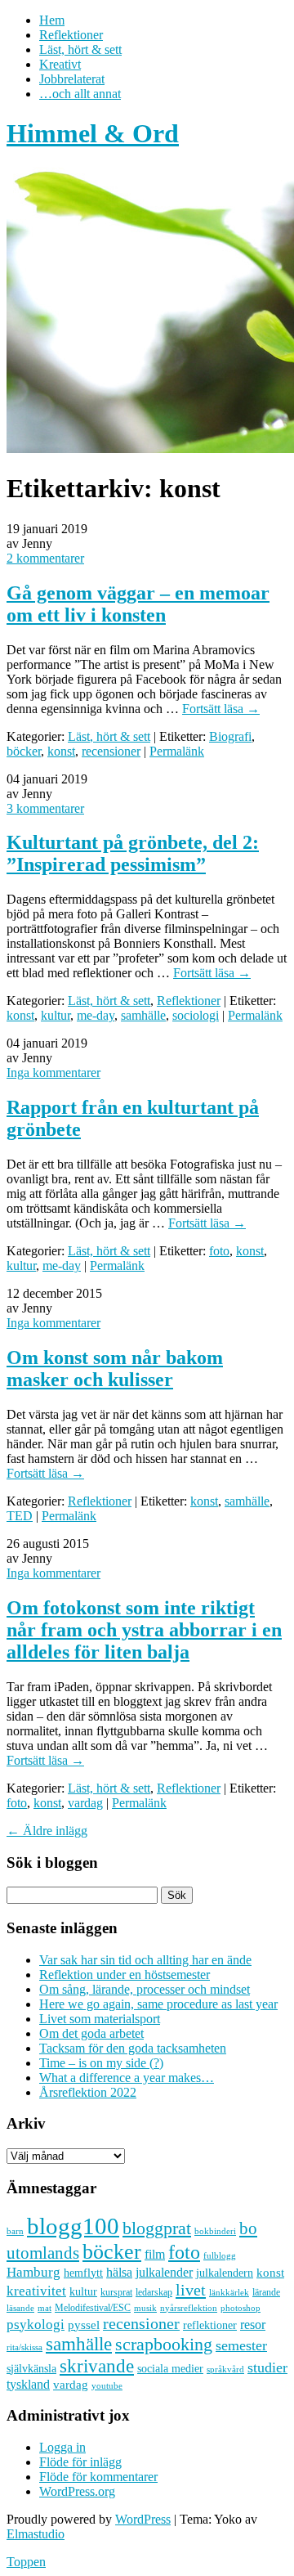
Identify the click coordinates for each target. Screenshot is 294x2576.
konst (61, 751)
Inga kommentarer (53, 1073)
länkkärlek (229, 2292)
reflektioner (210, 2325)
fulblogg (220, 2256)
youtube (107, 2386)
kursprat (116, 2292)
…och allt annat (80, 94)
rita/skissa (24, 2347)
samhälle (143, 1015)
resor (253, 2325)
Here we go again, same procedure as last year (158, 2004)
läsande (20, 2308)
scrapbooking (164, 2344)
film (155, 2254)
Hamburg (33, 2272)
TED (20, 1516)
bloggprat (157, 2228)
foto (219, 1251)
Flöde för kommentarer (98, 2477)
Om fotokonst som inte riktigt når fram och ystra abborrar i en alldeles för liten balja (144, 1630)
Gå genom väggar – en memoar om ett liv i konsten (138, 604)
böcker (24, 751)
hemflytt (83, 2273)
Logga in (62, 2447)
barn (15, 2231)
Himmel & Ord (93, 133)
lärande (266, 2292)
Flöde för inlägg (80, 2462)
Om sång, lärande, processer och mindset (145, 1989)
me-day (96, 1015)
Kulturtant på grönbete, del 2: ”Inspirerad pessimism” (133, 853)
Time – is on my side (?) (101, 2063)
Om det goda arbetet (91, 2033)
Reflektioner (71, 35)
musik (145, 2308)
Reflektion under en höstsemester (125, 1975)
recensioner (111, 751)
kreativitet (36, 2291)
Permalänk (177, 751)
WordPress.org (77, 2491)
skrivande (97, 2366)
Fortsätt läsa (221, 709)
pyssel (84, 2325)
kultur (56, 1015)
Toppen (26, 2562)
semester (241, 2345)
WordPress (143, 2519)
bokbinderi (215, 2231)
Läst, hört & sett (80, 49)
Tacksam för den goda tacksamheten (133, 2048)
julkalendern (225, 2273)
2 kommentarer (45, 558)
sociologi (196, 1015)
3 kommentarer (45, 808)
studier (267, 2367)
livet (191, 2290)
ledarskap (154, 2292)
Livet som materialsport (100, 2019)
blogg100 (73, 2226)
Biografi (230, 736)
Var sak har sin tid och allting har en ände (145, 1960)
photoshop (241, 2308)
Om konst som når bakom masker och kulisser (115, 1369)
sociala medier (170, 2368)
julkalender (164, 2272)
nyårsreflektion (189, 2308)
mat (45, 2308)
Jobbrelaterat (72, 79)
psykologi (36, 2324)
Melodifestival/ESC (93, 2308)
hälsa (119, 2272)
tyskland (28, 2384)
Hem (52, 20)
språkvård (225, 2370)
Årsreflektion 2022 (88, 2092)
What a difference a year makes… (127, 2078)
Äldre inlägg (47, 1831)
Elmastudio (36, 2534)
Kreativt (60, 64)
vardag (85, 1803)
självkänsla (31, 2369)
